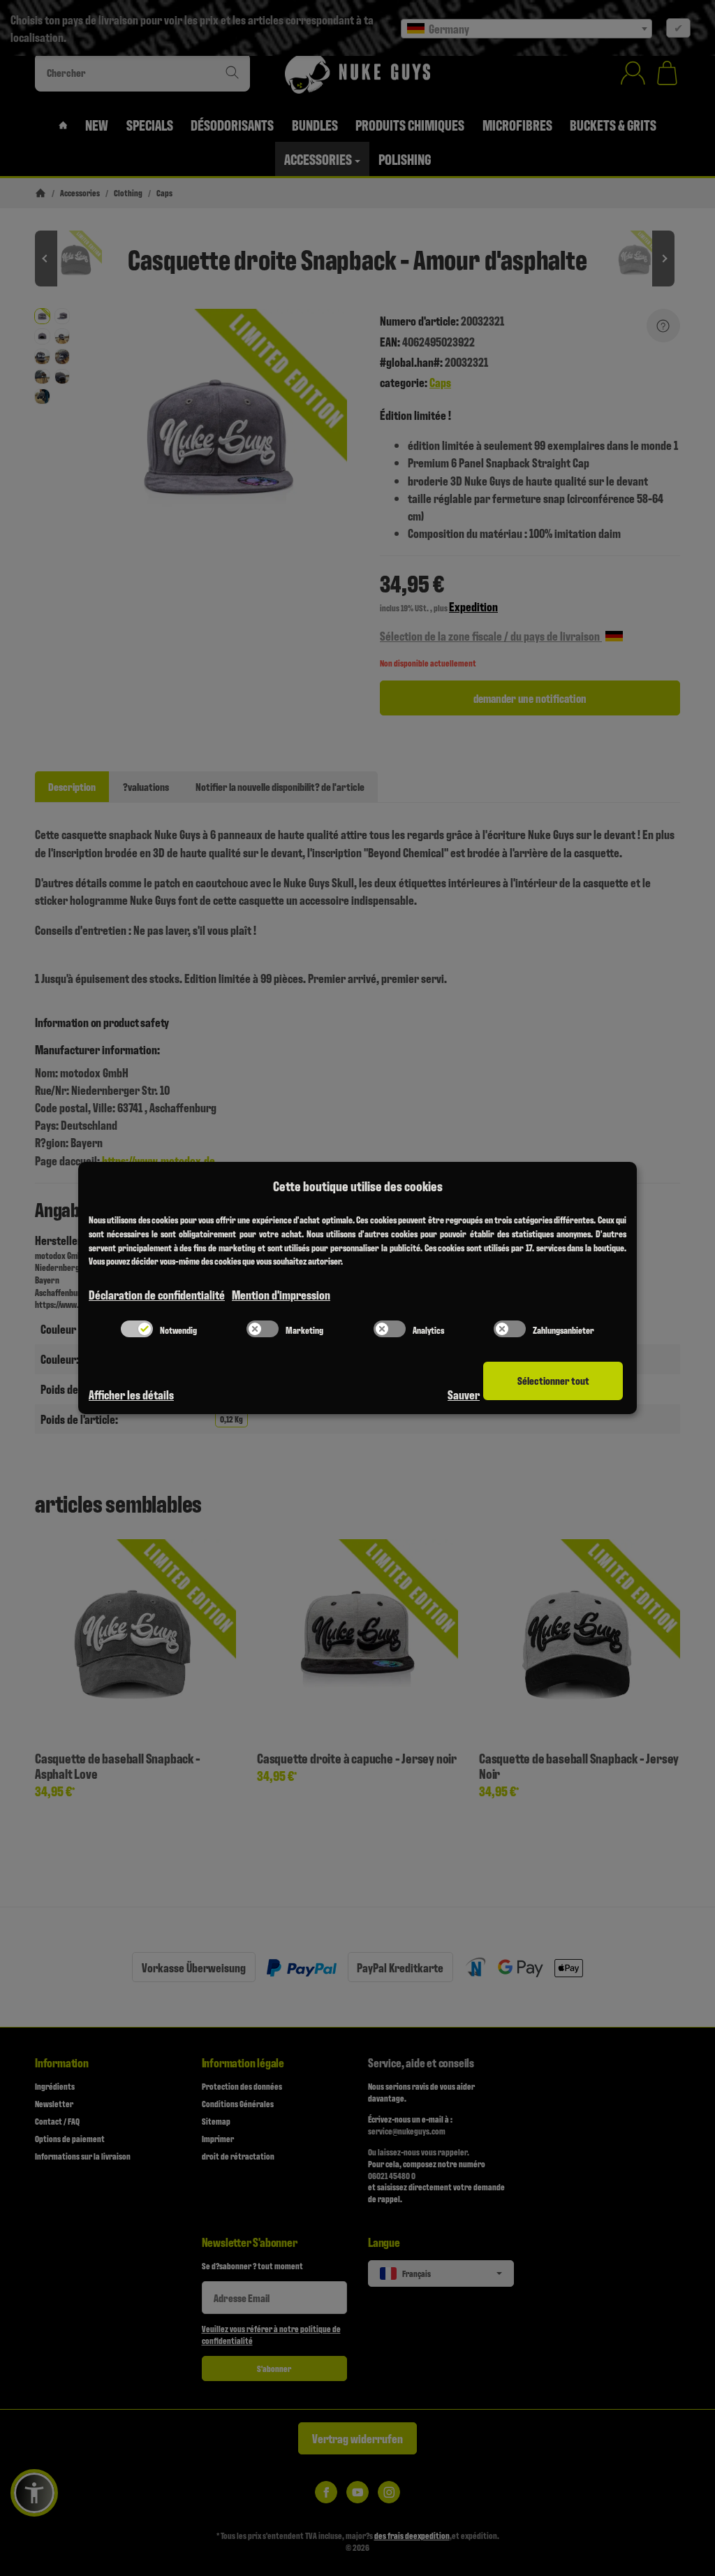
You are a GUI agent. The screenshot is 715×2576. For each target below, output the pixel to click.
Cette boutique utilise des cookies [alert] (358, 1186)
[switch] (137, 1329)
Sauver (464, 1394)
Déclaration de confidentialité (157, 1294)
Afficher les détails (131, 1394)
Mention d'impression (281, 1294)
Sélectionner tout (553, 1380)
